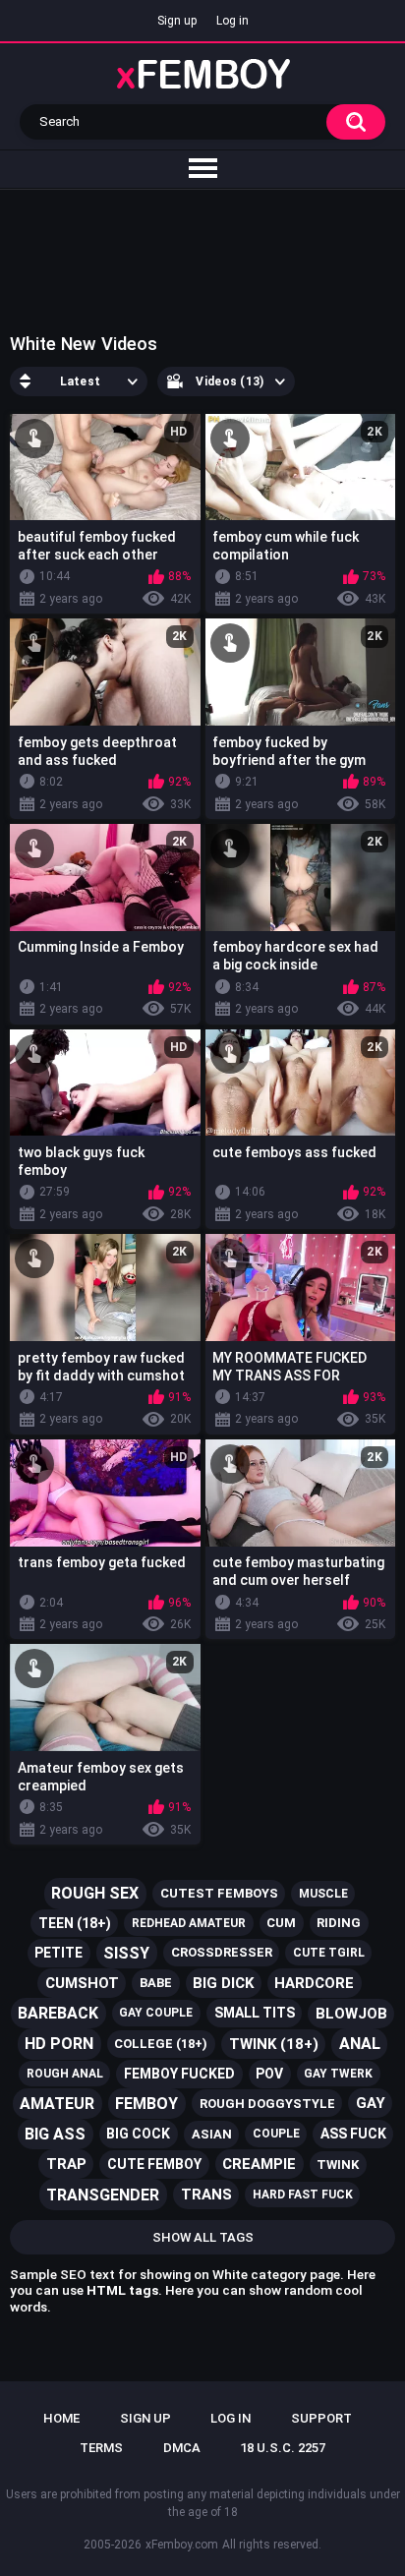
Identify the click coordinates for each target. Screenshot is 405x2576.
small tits (255, 2013)
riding (339, 1923)
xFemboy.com (182, 2545)
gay (371, 2103)
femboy (146, 2104)
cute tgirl (329, 1953)
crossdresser (222, 1952)
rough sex (95, 1893)
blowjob (351, 2014)
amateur (57, 2104)
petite (58, 1953)
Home (61, 2418)
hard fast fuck (303, 2195)
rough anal (65, 2074)
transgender (103, 2195)
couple (276, 2134)
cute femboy (154, 2164)
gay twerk (338, 2074)
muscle (323, 1894)
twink (338, 2165)
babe (156, 1983)
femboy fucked (179, 2074)
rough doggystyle (267, 2104)
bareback (58, 2013)
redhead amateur (189, 1923)
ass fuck (353, 2134)
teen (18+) (75, 1923)
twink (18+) (274, 2044)
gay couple (156, 2013)
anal (360, 2044)
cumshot (82, 1983)
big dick (223, 1983)
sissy (126, 1953)
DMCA (182, 2448)
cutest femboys (219, 1893)
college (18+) (161, 2044)
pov (269, 2074)
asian (212, 2134)
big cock (138, 2134)
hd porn (59, 2044)
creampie (259, 2164)
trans (206, 2195)
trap (66, 2164)
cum (281, 1923)
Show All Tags (203, 2237)
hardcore (314, 1983)
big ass (55, 2134)
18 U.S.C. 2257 (283, 2448)
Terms (101, 2448)
